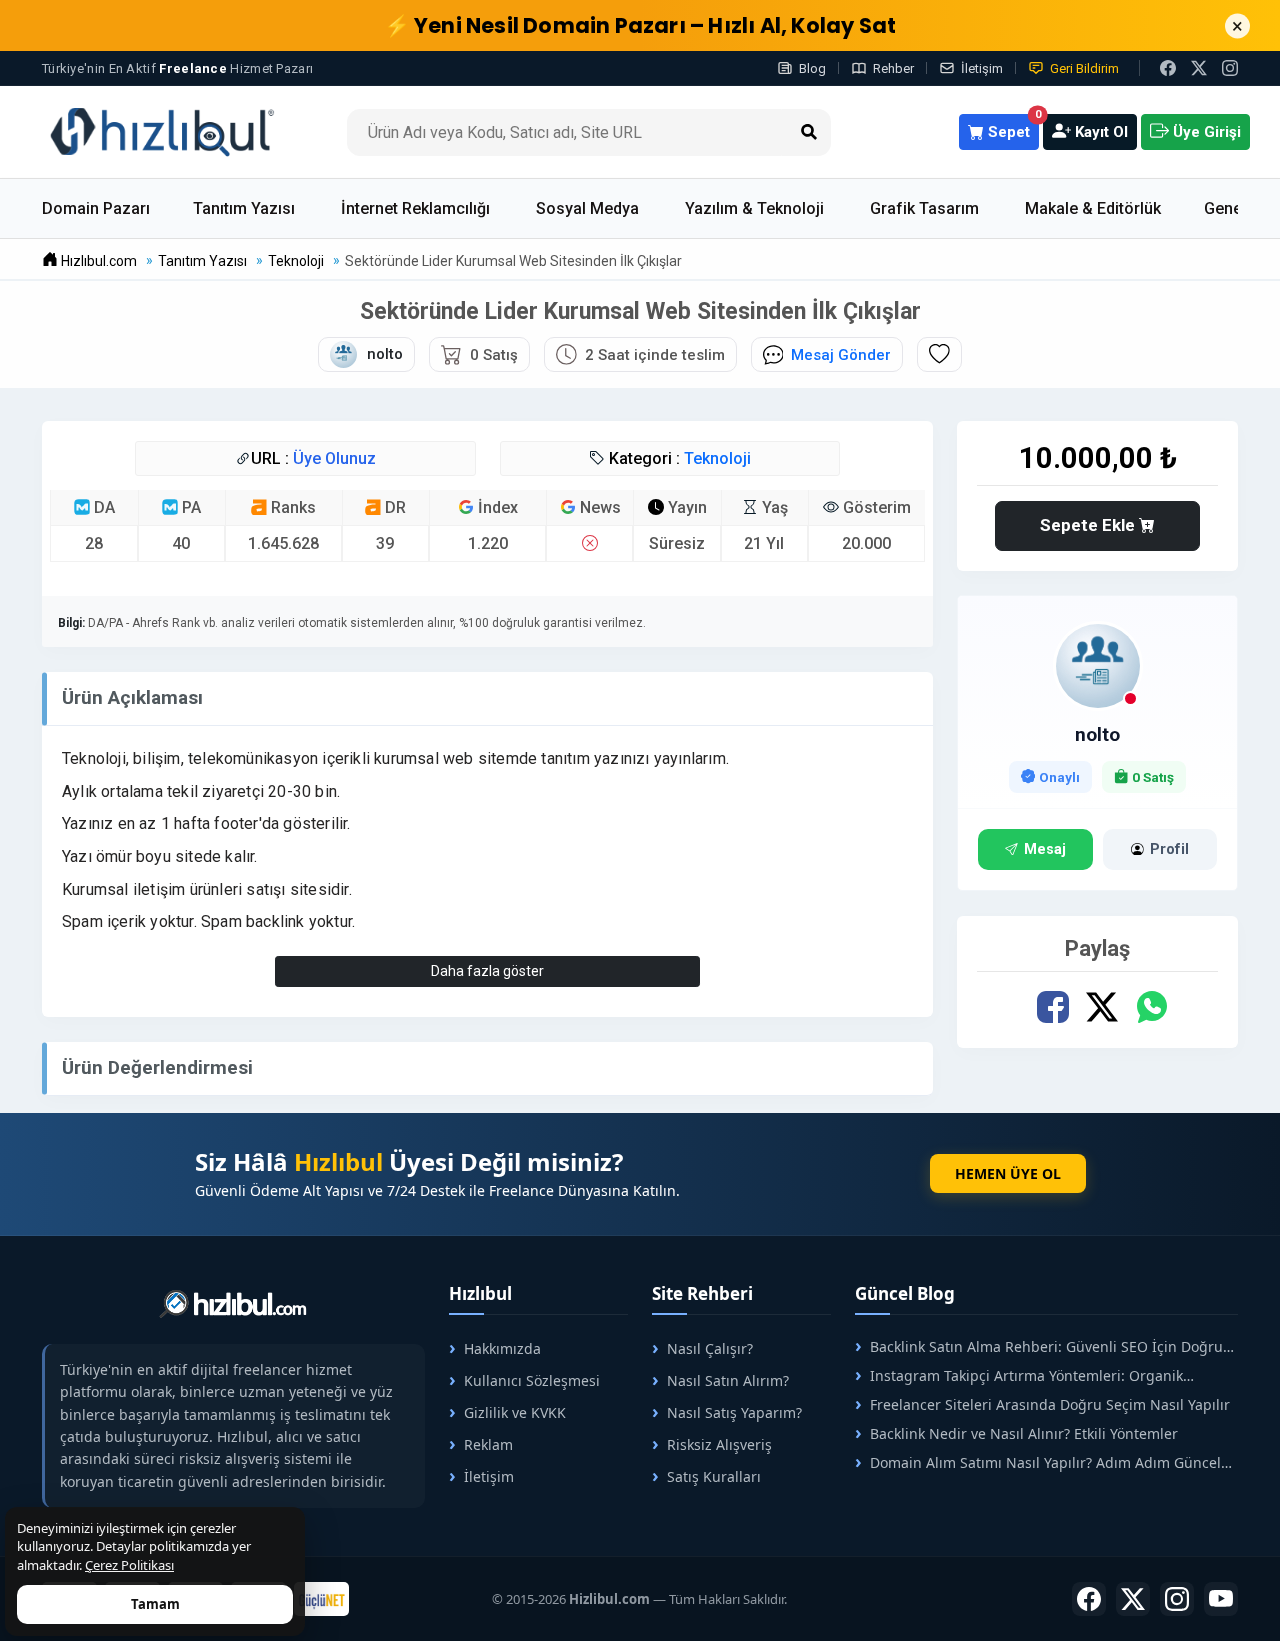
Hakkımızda (502, 1348)
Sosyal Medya (587, 208)
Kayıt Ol (1099, 132)
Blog (812, 68)
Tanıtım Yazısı (244, 208)
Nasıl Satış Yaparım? (734, 1412)
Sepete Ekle (1089, 525)
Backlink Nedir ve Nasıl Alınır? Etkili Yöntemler (1024, 1433)
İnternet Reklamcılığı (415, 208)
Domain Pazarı (96, 208)
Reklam (488, 1444)
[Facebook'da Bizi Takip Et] (1168, 68)
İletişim (982, 68)
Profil (1169, 849)
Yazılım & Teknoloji (754, 208)
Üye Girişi (1205, 132)
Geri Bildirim (1084, 68)
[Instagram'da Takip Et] (1230, 68)
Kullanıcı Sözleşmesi (532, 1380)
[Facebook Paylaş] (1052, 1007)
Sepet (1011, 127)
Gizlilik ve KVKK (515, 1412)
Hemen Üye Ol (1008, 1173)
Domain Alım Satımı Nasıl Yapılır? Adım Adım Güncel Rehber (1038, 1462)
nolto (1097, 734)
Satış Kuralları (714, 1476)
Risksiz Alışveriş (719, 1444)
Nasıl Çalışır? (710, 1348)
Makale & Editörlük (1093, 208)
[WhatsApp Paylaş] (1150, 1007)
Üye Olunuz (334, 458)
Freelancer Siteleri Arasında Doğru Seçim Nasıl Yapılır (1050, 1404)
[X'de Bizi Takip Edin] (1199, 68)
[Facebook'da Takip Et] (1089, 1599)
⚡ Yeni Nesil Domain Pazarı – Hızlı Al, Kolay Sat (640, 25)
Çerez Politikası (129, 1565)
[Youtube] (1221, 1599)
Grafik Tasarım (924, 208)
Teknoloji (717, 458)
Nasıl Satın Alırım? (728, 1380)
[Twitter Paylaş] (1101, 1007)
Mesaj (1045, 849)
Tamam (155, 1604)
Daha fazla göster (487, 971)
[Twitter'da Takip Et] (1133, 1599)
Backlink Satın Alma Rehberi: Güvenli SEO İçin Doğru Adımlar (1039, 1346)
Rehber (893, 68)
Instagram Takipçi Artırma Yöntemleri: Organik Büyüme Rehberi (1019, 1375)
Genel (1225, 208)
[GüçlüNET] (321, 1599)
